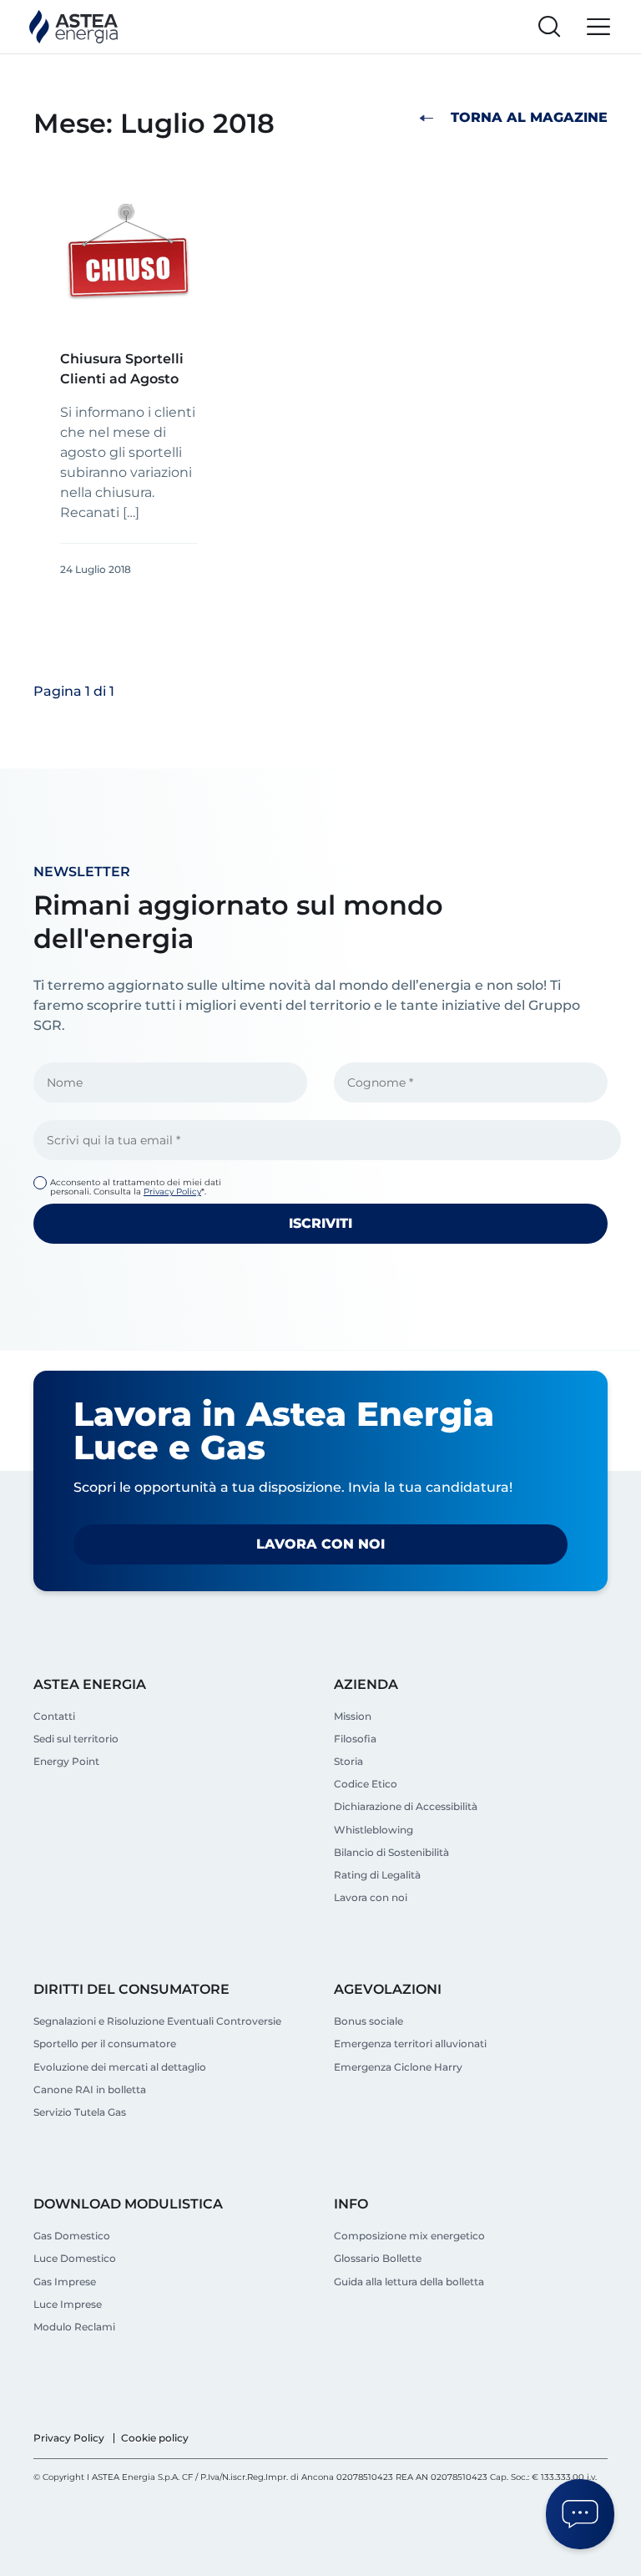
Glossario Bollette (378, 2258)
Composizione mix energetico (409, 2236)
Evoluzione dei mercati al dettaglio (120, 2067)
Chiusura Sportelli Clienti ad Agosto (122, 369)
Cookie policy (155, 2438)
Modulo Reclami (74, 2327)
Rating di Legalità (377, 1875)
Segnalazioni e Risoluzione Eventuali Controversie (157, 2021)
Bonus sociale (368, 2021)
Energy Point (66, 1761)
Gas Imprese (65, 2282)
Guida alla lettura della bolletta (409, 2282)
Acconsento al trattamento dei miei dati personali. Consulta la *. (136, 1187)
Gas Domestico (72, 2236)
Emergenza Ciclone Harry (398, 2067)
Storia (348, 1761)
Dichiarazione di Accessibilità (406, 1806)
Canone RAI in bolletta (90, 2089)
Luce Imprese (68, 2304)
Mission (353, 1716)
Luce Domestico (75, 2258)
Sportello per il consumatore (105, 2044)
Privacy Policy (172, 1192)
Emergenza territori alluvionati (410, 2044)
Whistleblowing (373, 1830)
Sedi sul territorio (76, 1739)
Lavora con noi (320, 1544)
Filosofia (355, 1739)
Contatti (54, 1716)
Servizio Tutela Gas (80, 2112)
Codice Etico (366, 1784)
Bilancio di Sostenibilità (391, 1852)
